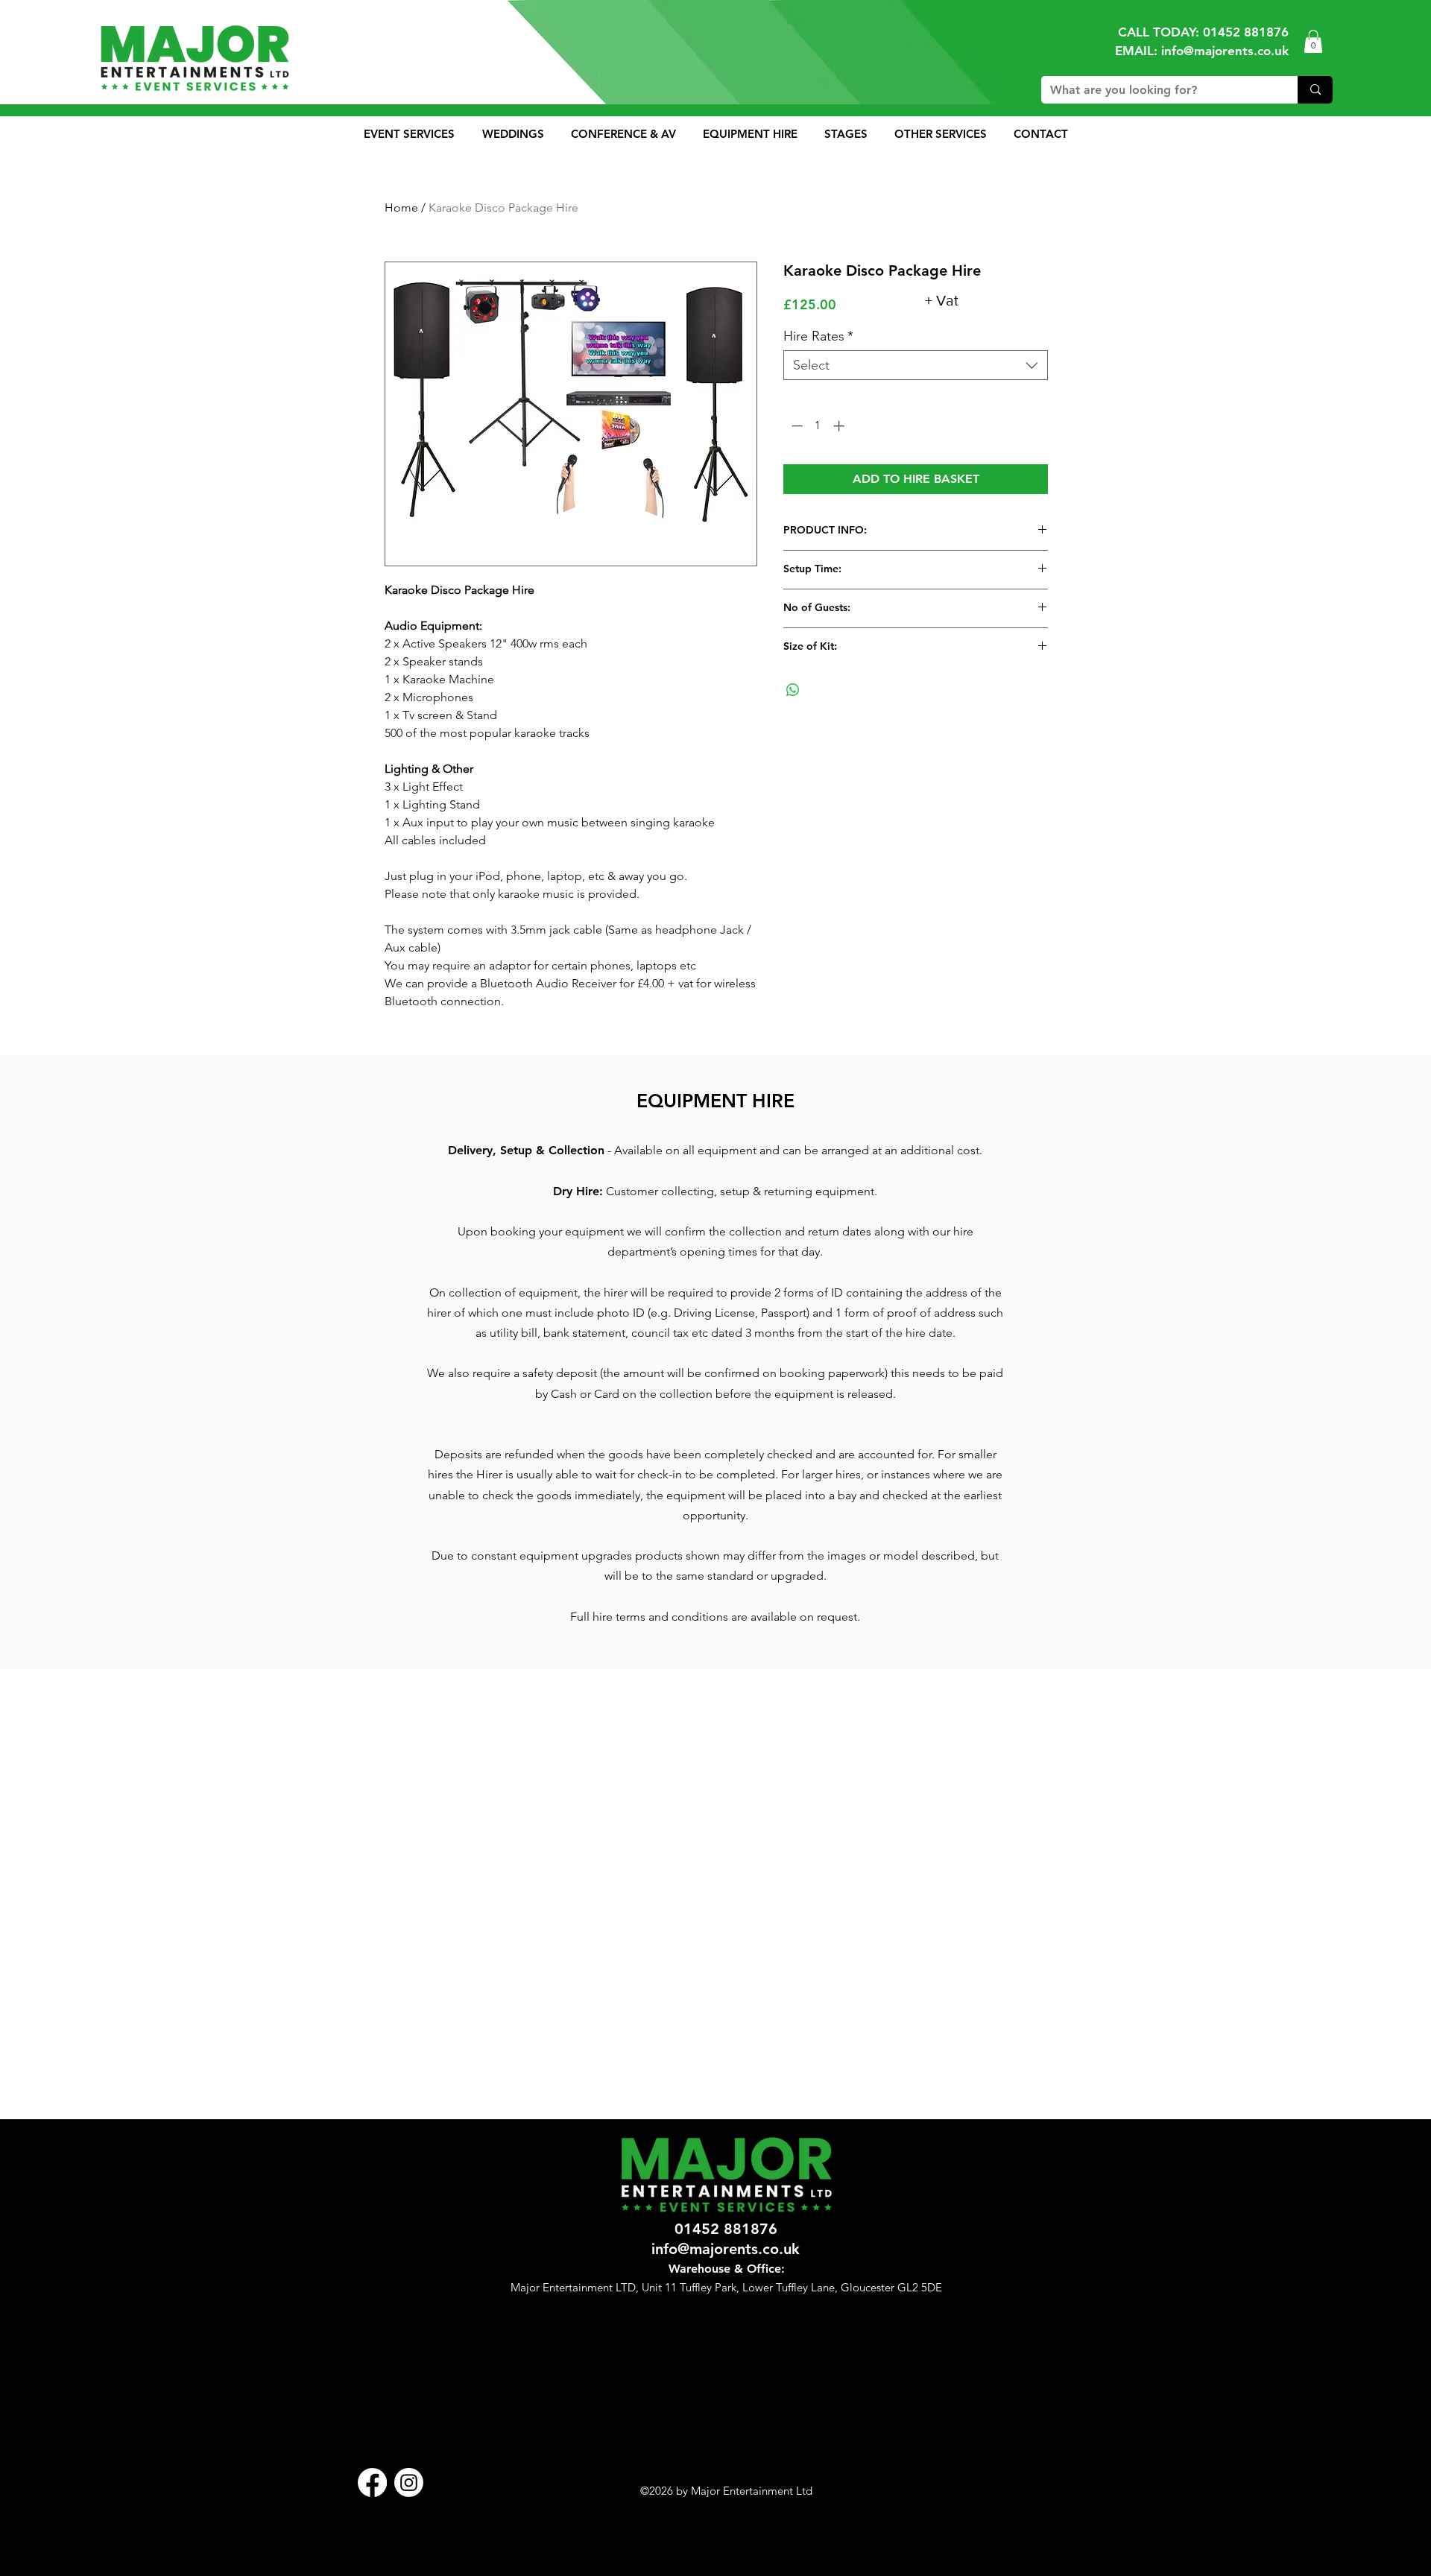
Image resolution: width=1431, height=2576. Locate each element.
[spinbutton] (818, 426)
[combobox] (916, 365)
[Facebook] (372, 2482)
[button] (1313, 41)
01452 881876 (1246, 32)
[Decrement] (796, 426)
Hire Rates (818, 336)
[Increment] (840, 426)
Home (401, 208)
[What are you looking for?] (1315, 90)
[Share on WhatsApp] (793, 690)
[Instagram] (409, 2482)
